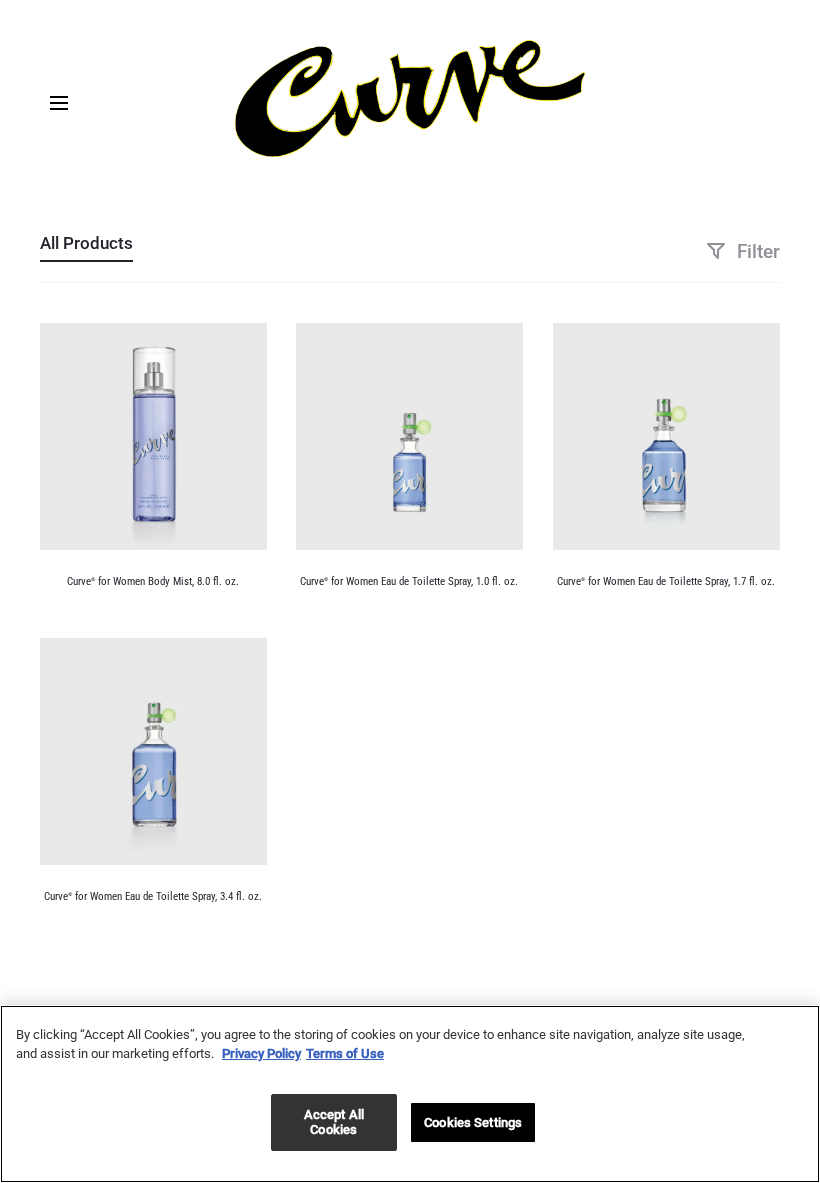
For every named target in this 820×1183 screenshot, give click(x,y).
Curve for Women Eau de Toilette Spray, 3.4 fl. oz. (153, 896)
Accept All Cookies (334, 1122)
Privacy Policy (261, 1053)
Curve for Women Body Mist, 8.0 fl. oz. (153, 581)
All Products (86, 243)
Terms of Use (345, 1053)
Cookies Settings (473, 1122)
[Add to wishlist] (242, 348)
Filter (756, 251)
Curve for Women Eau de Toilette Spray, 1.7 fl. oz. (666, 581)
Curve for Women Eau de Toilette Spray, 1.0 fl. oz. (409, 581)
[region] (410, 1094)
